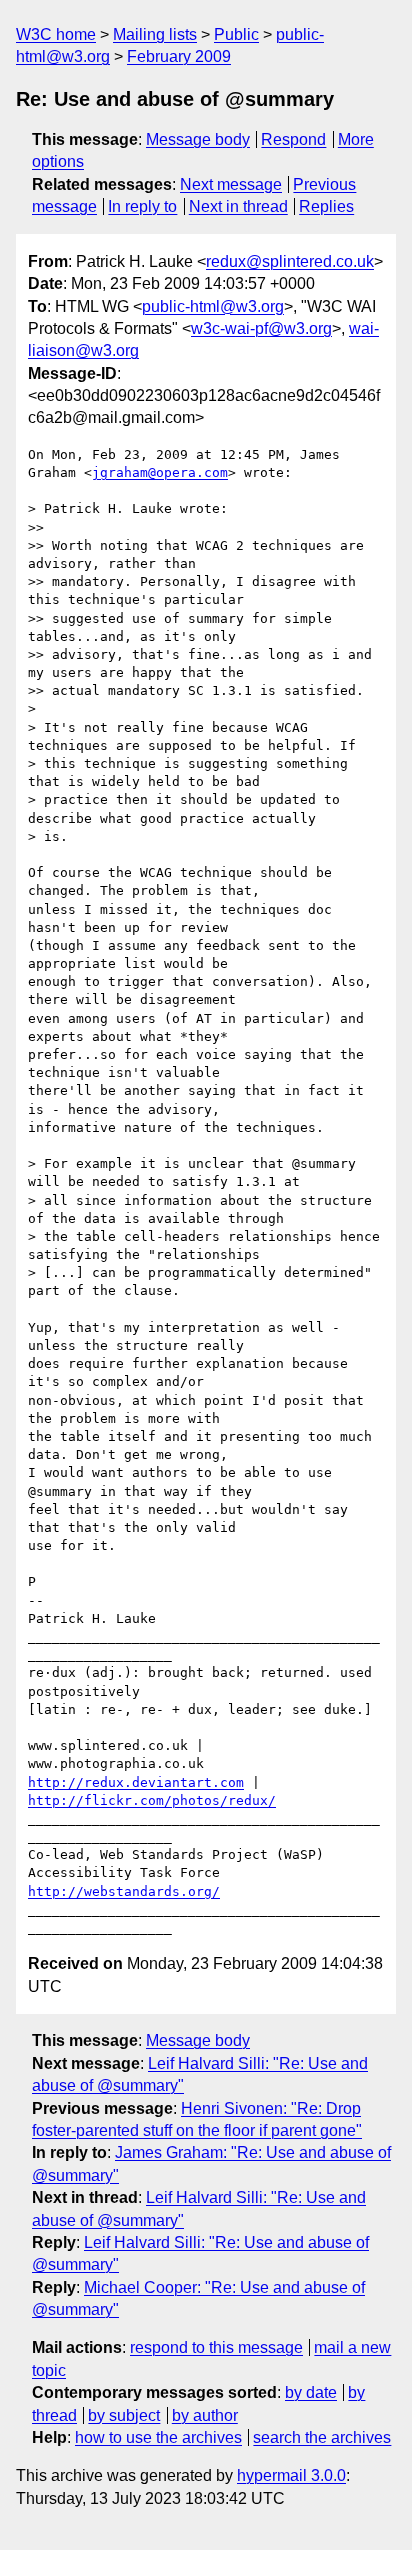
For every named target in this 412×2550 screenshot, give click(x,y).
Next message (231, 184)
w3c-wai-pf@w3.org (261, 328)
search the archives (322, 2437)
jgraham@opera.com (160, 472)
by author (205, 2415)
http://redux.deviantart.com (136, 1782)
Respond (293, 139)
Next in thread (238, 206)
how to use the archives (158, 2437)
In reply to (142, 206)
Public (236, 34)
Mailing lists (155, 34)
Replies (326, 206)
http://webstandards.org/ (124, 1891)
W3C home (56, 34)
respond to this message (216, 2347)
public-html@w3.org (213, 306)
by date (311, 2392)
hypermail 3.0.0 (291, 2475)
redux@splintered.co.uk (290, 261)
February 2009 (179, 56)
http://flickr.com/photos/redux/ (152, 1800)
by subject (124, 2415)
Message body (198, 139)
